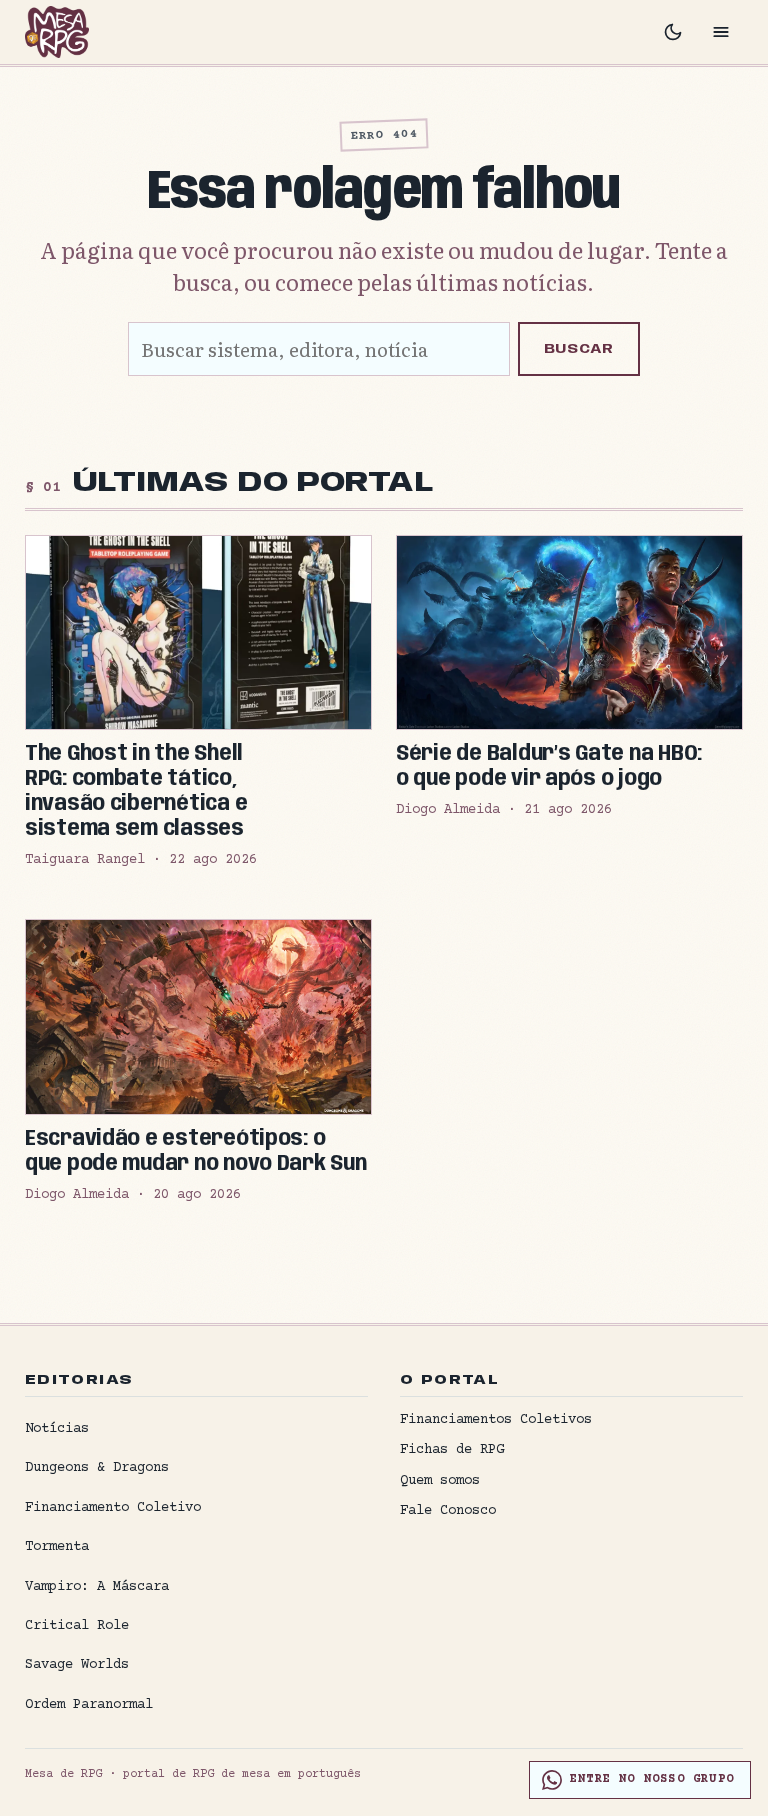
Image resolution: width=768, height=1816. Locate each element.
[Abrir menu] (721, 32)
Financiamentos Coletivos (496, 1420)
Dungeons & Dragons (97, 1468)
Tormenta (57, 1547)
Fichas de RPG (452, 1450)
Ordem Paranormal (89, 1705)
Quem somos (440, 1481)
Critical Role (77, 1626)
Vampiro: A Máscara (97, 1587)
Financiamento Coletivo (113, 1508)
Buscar (579, 349)
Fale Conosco (448, 1511)
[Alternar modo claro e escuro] (673, 32)
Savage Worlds (77, 1665)
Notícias (57, 1429)
